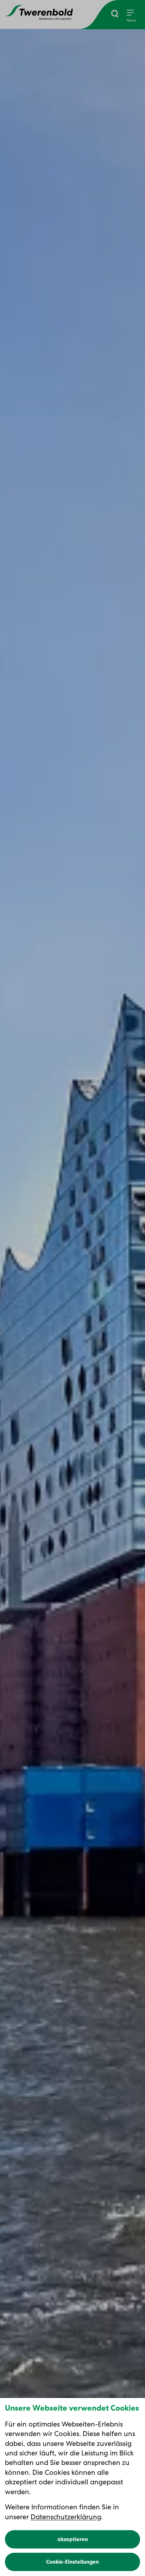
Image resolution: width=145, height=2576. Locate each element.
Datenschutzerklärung (66, 2517)
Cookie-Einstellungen (72, 2562)
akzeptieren (73, 2539)
